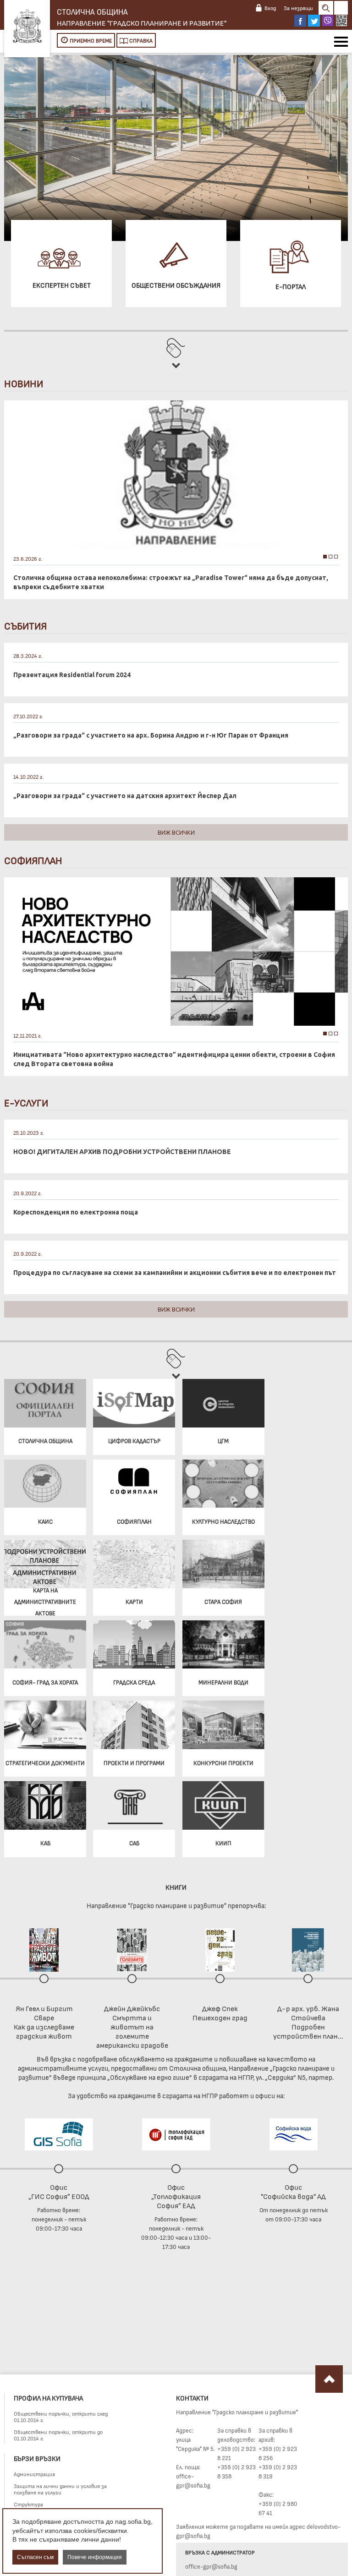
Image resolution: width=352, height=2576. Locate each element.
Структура (28, 2504)
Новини (24, 383)
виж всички (176, 832)
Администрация (34, 2474)
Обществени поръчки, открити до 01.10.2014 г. (58, 2435)
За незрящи (298, 8)
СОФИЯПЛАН (33, 860)
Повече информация (95, 2557)
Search (326, 8)
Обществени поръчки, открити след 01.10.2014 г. (61, 2417)
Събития (25, 625)
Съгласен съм (35, 2557)
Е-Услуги (26, 1102)
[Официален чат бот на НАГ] (341, 21)
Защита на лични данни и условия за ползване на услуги (60, 2489)
